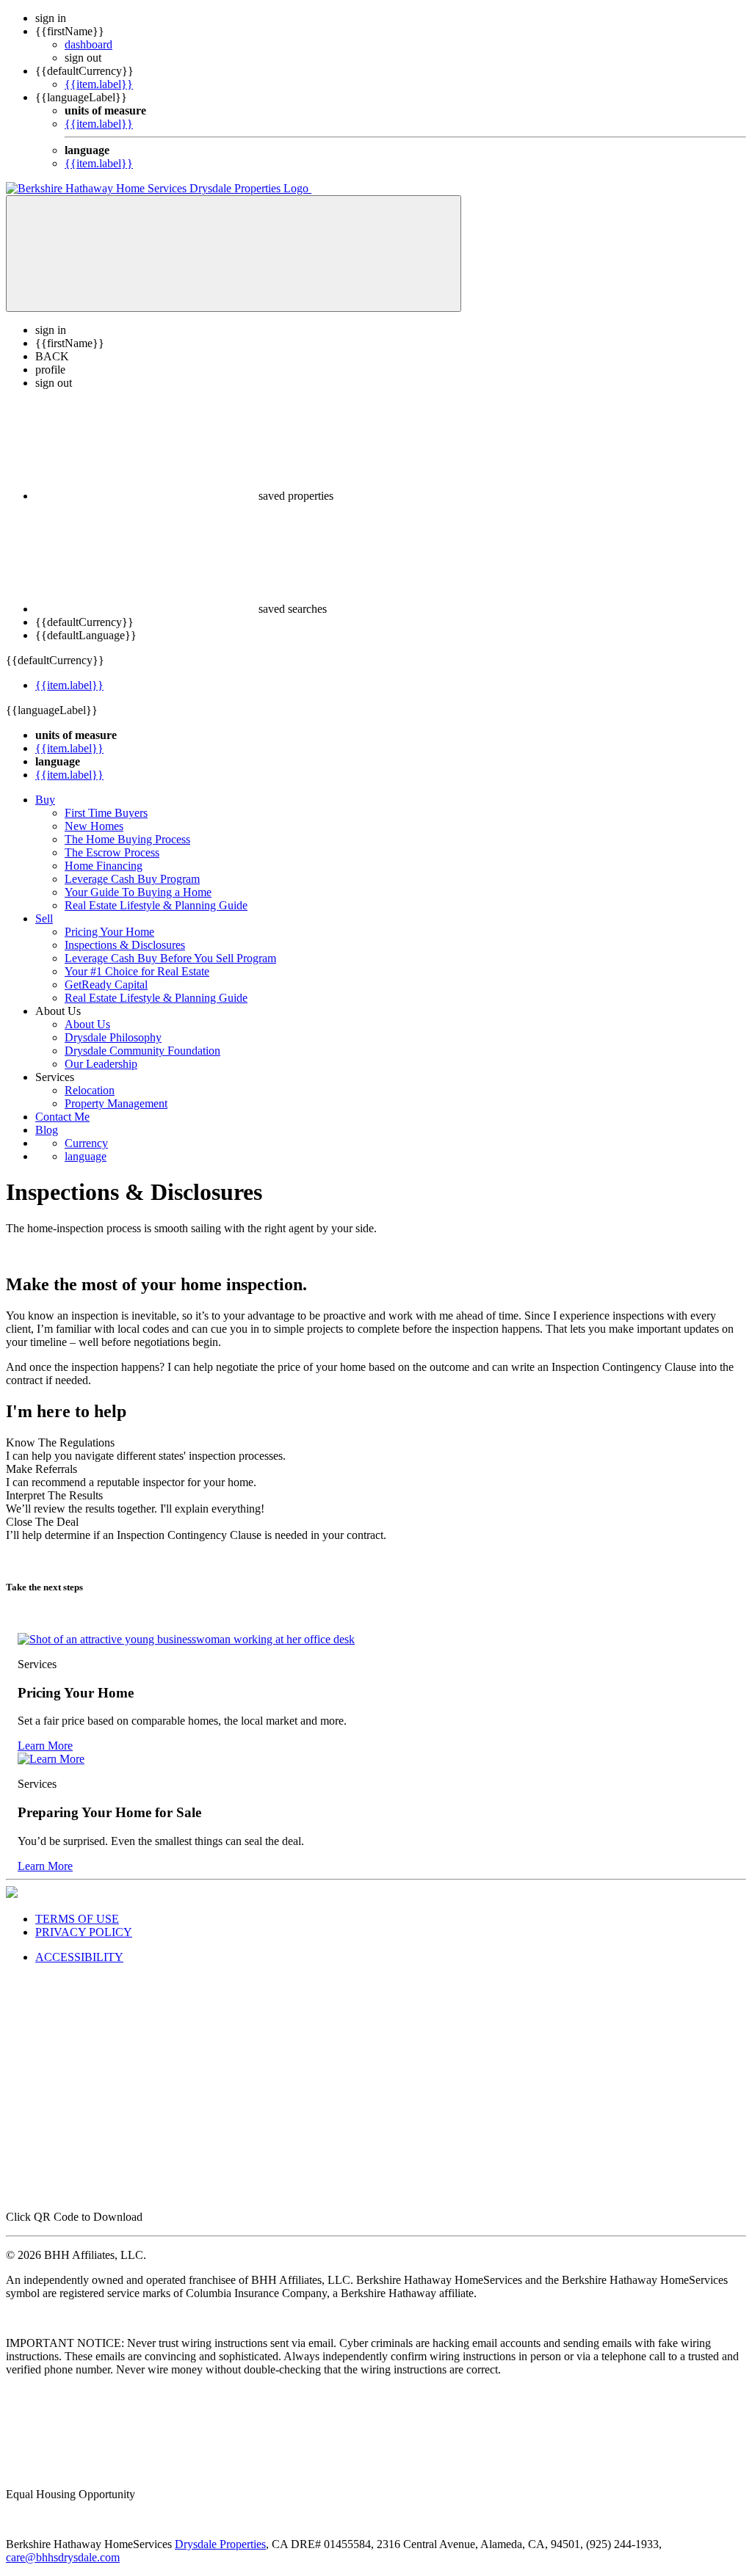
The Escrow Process (112, 852)
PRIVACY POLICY (84, 1932)
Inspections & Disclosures (125, 945)
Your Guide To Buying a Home (138, 892)
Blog (47, 1130)
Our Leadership (101, 1064)
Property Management (116, 1103)
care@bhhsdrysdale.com (63, 2557)
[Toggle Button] (234, 254)
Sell (44, 918)
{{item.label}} (99, 84)
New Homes (94, 826)
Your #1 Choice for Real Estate (137, 971)
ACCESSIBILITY (79, 1957)
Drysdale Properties (220, 2544)
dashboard (88, 44)
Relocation (90, 1090)
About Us (87, 1024)
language (86, 1156)
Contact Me (62, 1117)
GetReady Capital (106, 985)
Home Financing (104, 866)
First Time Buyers (106, 813)
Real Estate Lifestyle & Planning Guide (156, 905)
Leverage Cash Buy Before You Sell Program (170, 958)
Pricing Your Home (109, 932)
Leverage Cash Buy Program (132, 879)
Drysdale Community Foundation (142, 1051)
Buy (45, 800)
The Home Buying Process (127, 839)
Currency (86, 1143)
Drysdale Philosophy (113, 1037)
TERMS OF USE (77, 1919)
